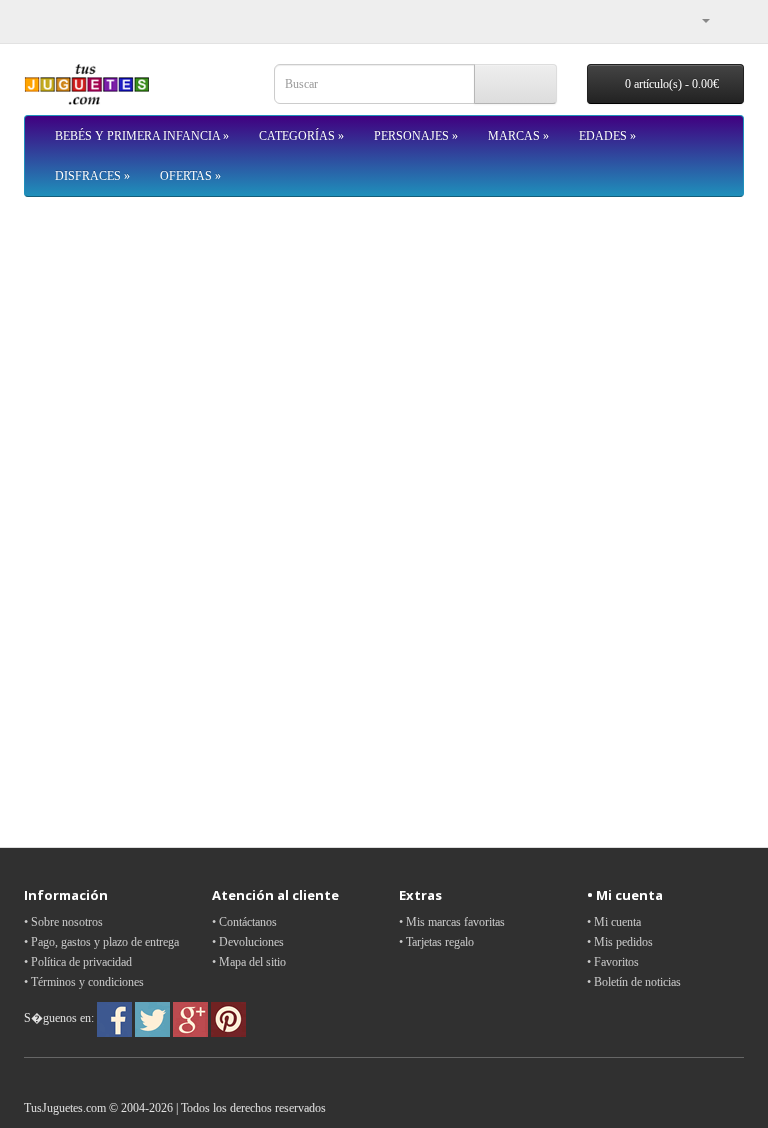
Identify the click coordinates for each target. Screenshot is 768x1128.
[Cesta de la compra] (728, 20)
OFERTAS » (190, 176)
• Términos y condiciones (84, 982)
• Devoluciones (248, 942)
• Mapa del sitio (249, 962)
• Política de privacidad (78, 962)
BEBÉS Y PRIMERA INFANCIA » (142, 136)
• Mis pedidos (620, 942)
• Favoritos (613, 962)
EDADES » (607, 136)
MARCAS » (518, 136)
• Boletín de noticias (634, 982)
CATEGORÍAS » (301, 136)
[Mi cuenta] (698, 20)
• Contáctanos (244, 922)
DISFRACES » (92, 176)
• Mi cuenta (614, 922)
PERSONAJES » (416, 136)
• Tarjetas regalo (436, 942)
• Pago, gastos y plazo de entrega (101, 942)
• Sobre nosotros (63, 922)
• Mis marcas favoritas (452, 922)
